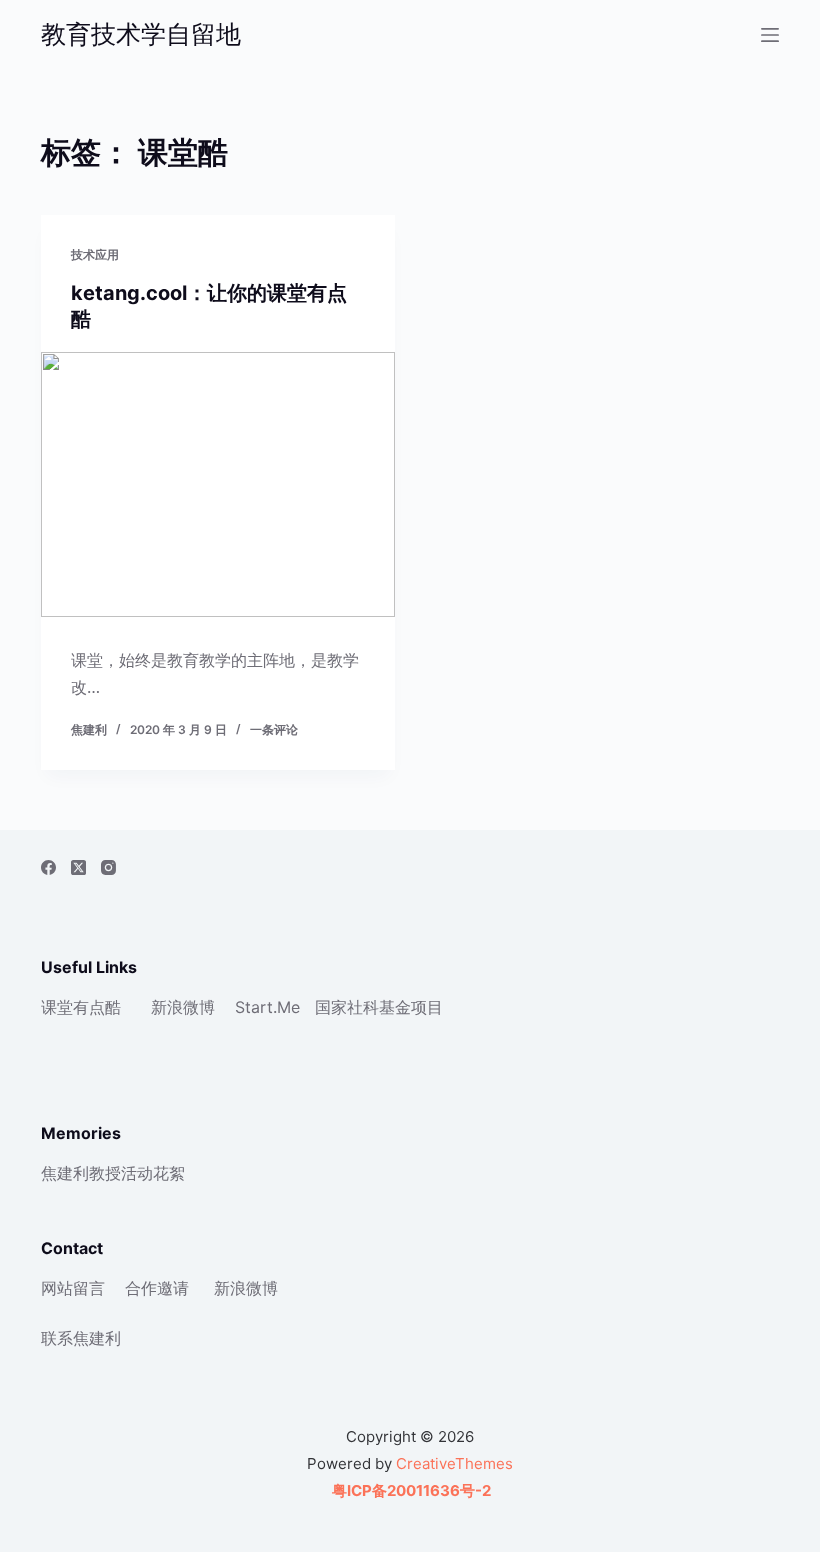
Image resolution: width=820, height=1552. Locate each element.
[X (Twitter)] (78, 867)
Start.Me (267, 1007)
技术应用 (95, 254)
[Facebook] (48, 867)
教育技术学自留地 (141, 34)
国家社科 (347, 1007)
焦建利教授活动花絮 (113, 1173)
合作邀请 (157, 1288)
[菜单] (770, 35)
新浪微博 (183, 1007)
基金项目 (411, 1007)
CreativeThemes (454, 1463)
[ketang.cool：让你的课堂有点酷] (218, 485)
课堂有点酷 (81, 1007)
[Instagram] (108, 867)
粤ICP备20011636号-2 (410, 1490)
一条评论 (274, 729)
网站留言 (73, 1288)
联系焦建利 (81, 1338)
